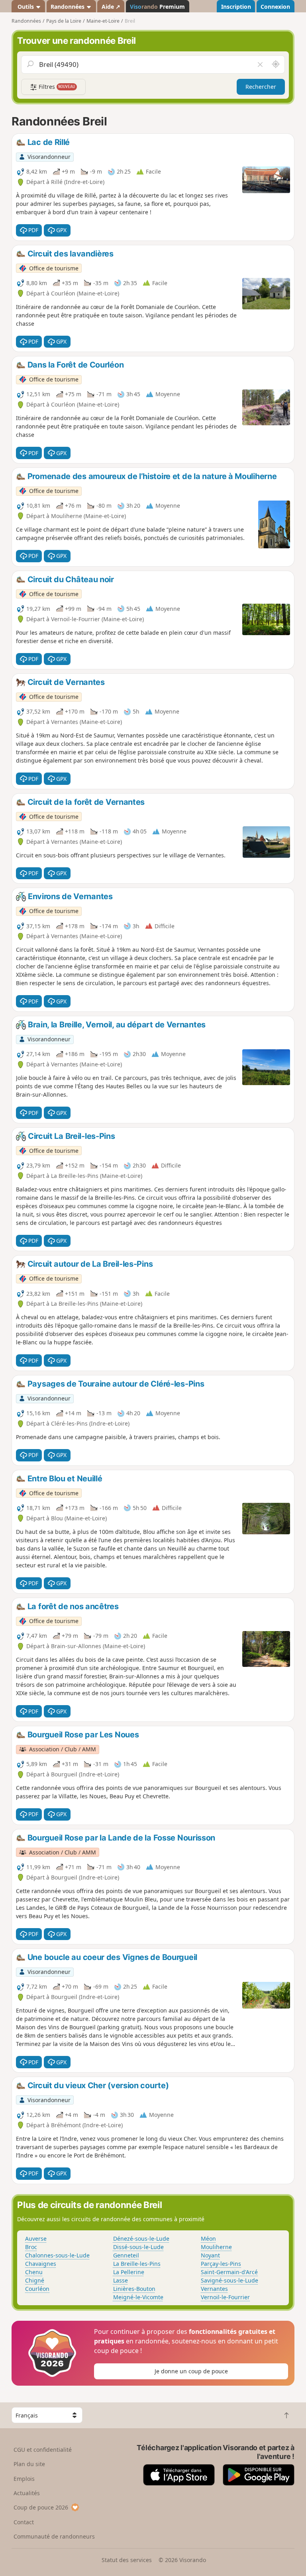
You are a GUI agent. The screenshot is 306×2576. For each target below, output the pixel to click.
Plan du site (29, 2464)
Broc (31, 2247)
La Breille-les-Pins (137, 2264)
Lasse (121, 2280)
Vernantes (214, 2289)
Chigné (35, 2280)
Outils (26, 7)
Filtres (56, 87)
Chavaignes (41, 2264)
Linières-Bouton (134, 2289)
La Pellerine (129, 2272)
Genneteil (126, 2255)
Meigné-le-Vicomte (138, 2297)
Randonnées (68, 7)
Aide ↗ (111, 7)
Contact (24, 2522)
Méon (208, 2239)
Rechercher (261, 87)
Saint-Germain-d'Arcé (229, 2272)
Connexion (275, 7)
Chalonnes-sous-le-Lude (57, 2255)
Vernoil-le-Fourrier (225, 2297)
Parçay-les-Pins (221, 2264)
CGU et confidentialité (43, 2450)
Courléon (37, 2289)
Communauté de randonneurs (54, 2536)
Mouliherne (216, 2247)
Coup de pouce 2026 (41, 2507)
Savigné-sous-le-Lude (229, 2280)
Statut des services (127, 2560)
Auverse (36, 2239)
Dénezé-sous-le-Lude (141, 2239)
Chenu (34, 2272)
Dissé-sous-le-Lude (138, 2247)
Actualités (27, 2493)
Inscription (236, 7)
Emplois (24, 2479)
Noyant (210, 2255)
